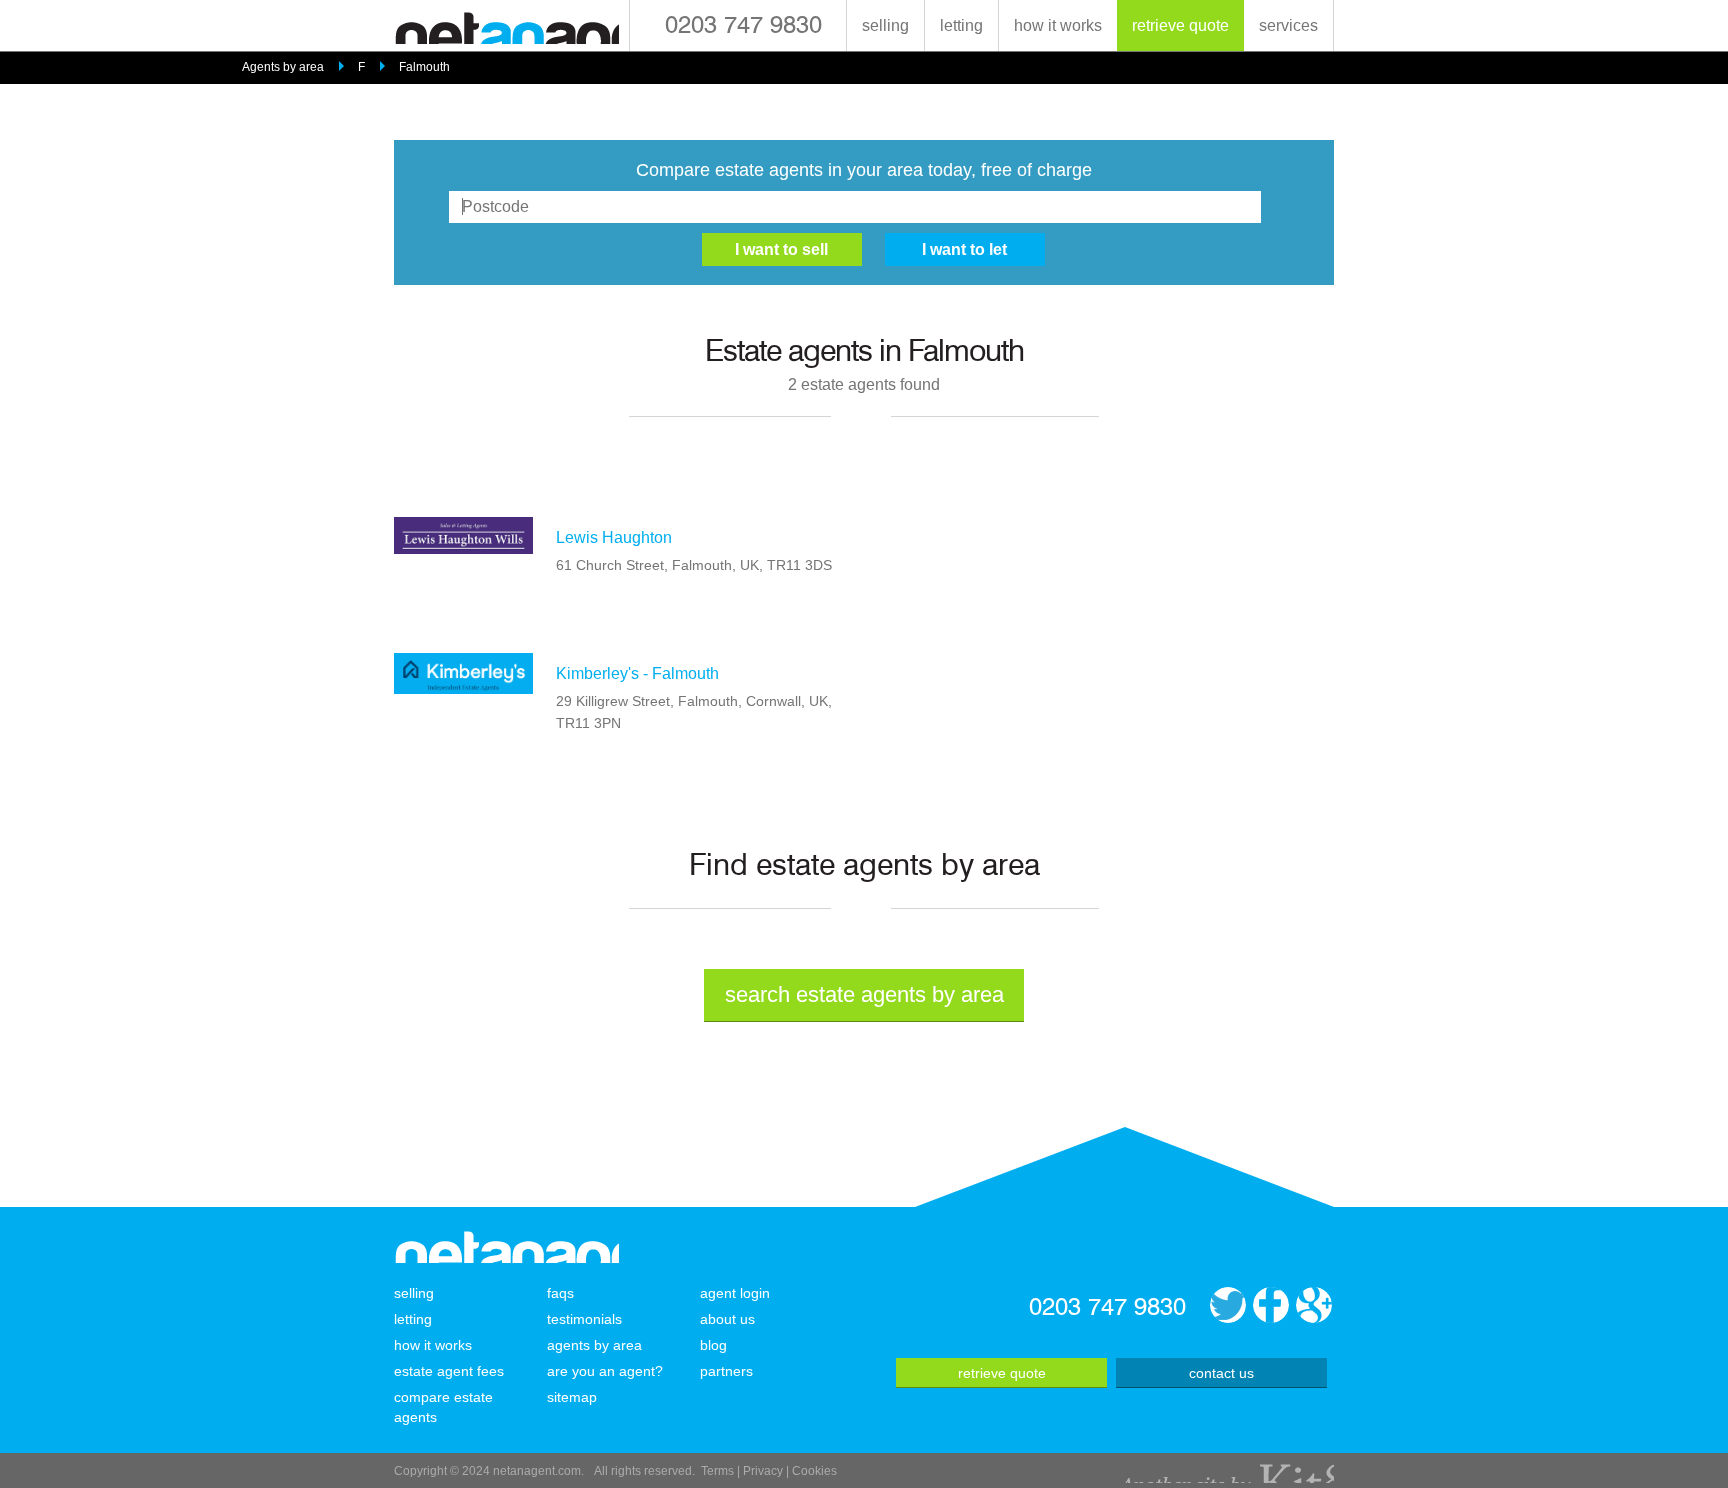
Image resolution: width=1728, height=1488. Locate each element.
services (1288, 25)
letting (961, 25)
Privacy (763, 1471)
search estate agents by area (864, 994)
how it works (1058, 25)
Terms (717, 1471)
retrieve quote (1180, 25)
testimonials (584, 1319)
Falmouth (424, 67)
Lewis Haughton (614, 537)
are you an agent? (605, 1371)
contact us (1221, 1373)
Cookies (814, 1471)
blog (713, 1345)
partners (726, 1371)
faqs (560, 1293)
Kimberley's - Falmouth (637, 673)
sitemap (572, 1397)
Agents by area (283, 67)
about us (727, 1319)
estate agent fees (449, 1371)
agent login (735, 1293)
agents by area (594, 1345)
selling (885, 25)
